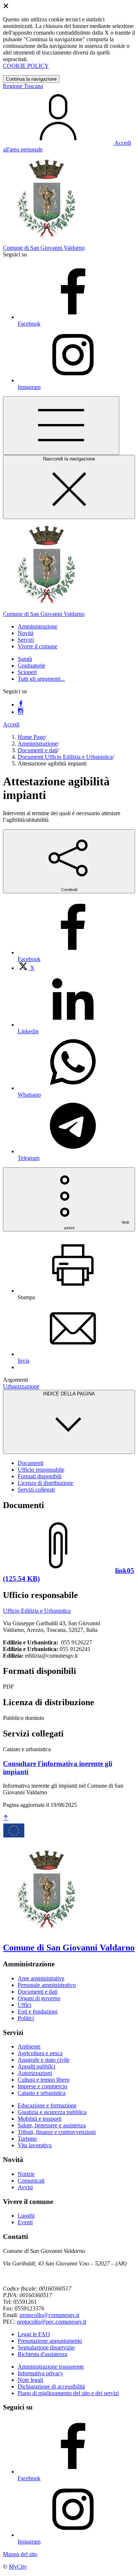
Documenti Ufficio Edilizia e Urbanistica (65, 757)
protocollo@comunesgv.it (49, 2315)
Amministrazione (38, 744)
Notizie (26, 2174)
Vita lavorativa (35, 2145)
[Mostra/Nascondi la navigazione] (61, 426)
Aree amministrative (41, 1978)
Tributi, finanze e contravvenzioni (57, 2132)
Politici (26, 2018)
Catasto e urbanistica (42, 2093)
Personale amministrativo (47, 1985)
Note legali (30, 2380)
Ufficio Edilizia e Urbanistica (37, 1611)
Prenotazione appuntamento (50, 2341)
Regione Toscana (23, 86)
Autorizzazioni (35, 2073)
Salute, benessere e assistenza (52, 2125)
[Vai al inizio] (6, 1818)
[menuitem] (26, 968)
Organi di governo (39, 1998)
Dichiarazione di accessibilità (51, 2386)
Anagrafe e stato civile (44, 2060)
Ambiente (29, 2046)
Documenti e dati (38, 750)
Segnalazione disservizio (46, 2347)
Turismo (27, 2139)
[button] (38, 626)
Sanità (25, 659)
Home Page (31, 737)
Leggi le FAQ (34, 2334)
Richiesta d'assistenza (43, 2354)
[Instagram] (21, 712)
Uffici (24, 2005)
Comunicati (31, 2181)
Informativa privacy (40, 2373)
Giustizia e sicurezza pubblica (52, 2112)
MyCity (18, 2567)
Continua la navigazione (31, 79)
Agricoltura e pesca (40, 2053)
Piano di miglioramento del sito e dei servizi (68, 2393)
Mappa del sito (20, 2554)
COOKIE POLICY (26, 66)
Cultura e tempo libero (44, 2080)
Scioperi (27, 672)
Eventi (25, 2222)
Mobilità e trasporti (40, 2119)
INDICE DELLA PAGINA (69, 1394)
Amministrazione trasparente (51, 2367)
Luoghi (26, 2216)
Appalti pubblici (36, 2066)
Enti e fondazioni (38, 2011)
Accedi (11, 724)
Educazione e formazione (47, 2105)
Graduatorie (31, 665)
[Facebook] (21, 705)
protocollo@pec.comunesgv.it (52, 2322)
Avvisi (25, 2187)
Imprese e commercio (43, 2086)
